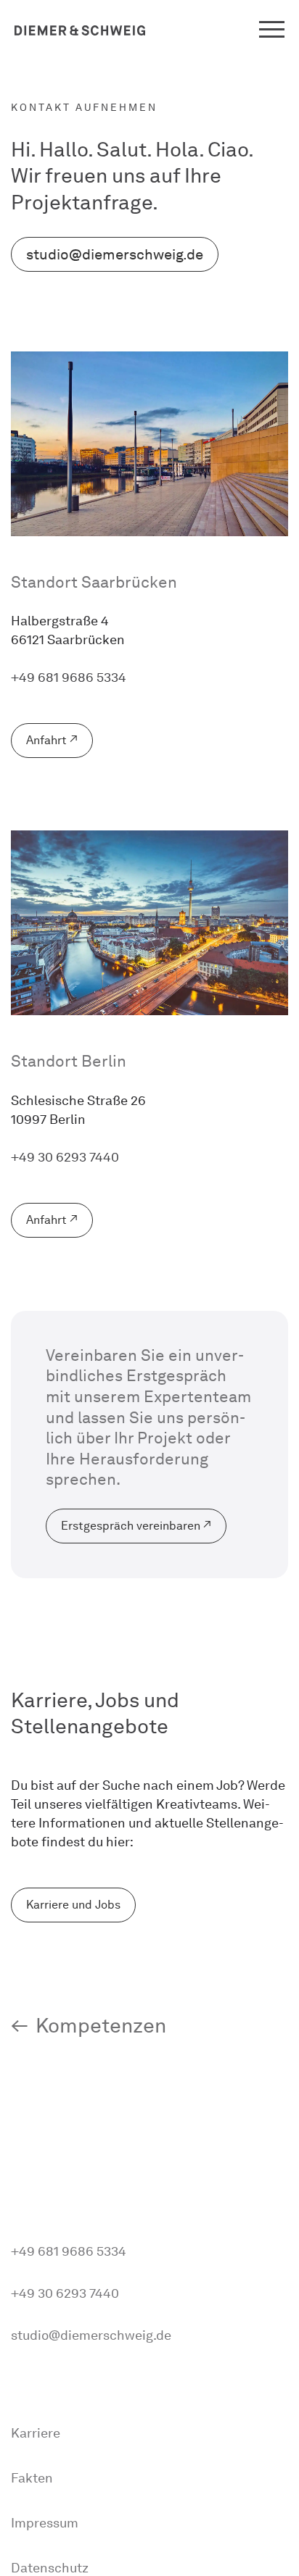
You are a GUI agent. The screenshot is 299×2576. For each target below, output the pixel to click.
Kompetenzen (101, 2025)
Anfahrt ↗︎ (52, 740)
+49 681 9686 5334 (69, 678)
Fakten (32, 2478)
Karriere (36, 2433)
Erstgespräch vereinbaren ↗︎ (136, 1526)
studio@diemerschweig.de (115, 254)
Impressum (45, 2523)
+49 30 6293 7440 (65, 1157)
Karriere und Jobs (73, 1905)
